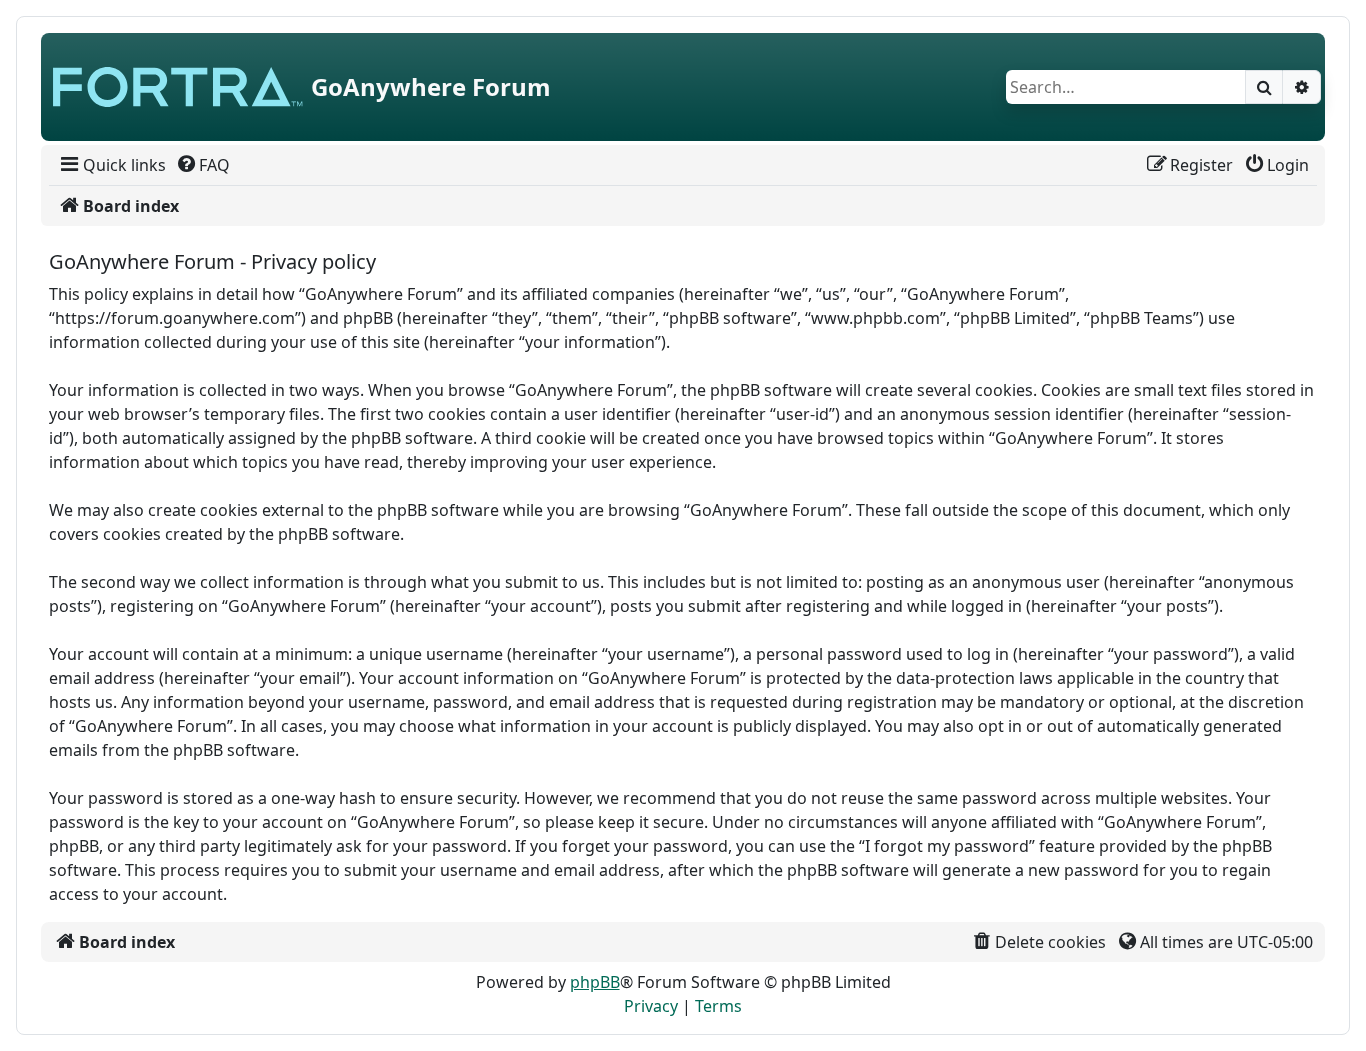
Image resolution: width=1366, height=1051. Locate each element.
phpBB (595, 982)
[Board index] (178, 87)
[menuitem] (111, 165)
